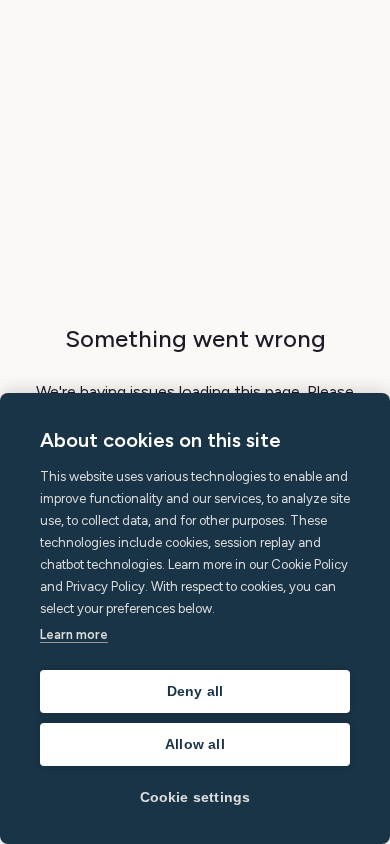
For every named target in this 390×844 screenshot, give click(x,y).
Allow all (195, 744)
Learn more (74, 634)
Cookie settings (195, 797)
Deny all (195, 691)
